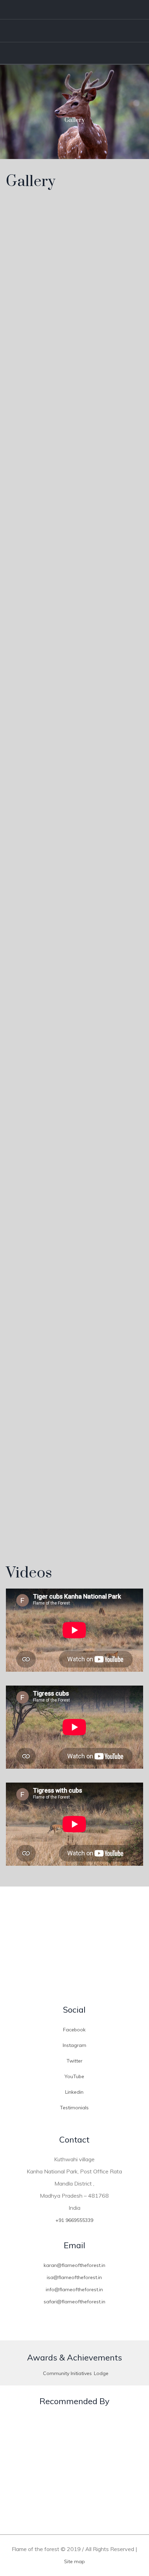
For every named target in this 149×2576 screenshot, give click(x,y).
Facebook (74, 2030)
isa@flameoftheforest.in (74, 2277)
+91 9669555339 (74, 2220)
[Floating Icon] (130, 2532)
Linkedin (74, 2092)
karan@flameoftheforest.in (74, 2265)
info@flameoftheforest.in (74, 2289)
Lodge (101, 2373)
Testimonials (74, 2108)
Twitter (74, 2061)
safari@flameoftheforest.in (74, 2302)
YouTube (74, 2076)
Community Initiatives (67, 2373)
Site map (74, 2561)
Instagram (74, 2045)
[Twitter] (113, 10)
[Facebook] (93, 10)
